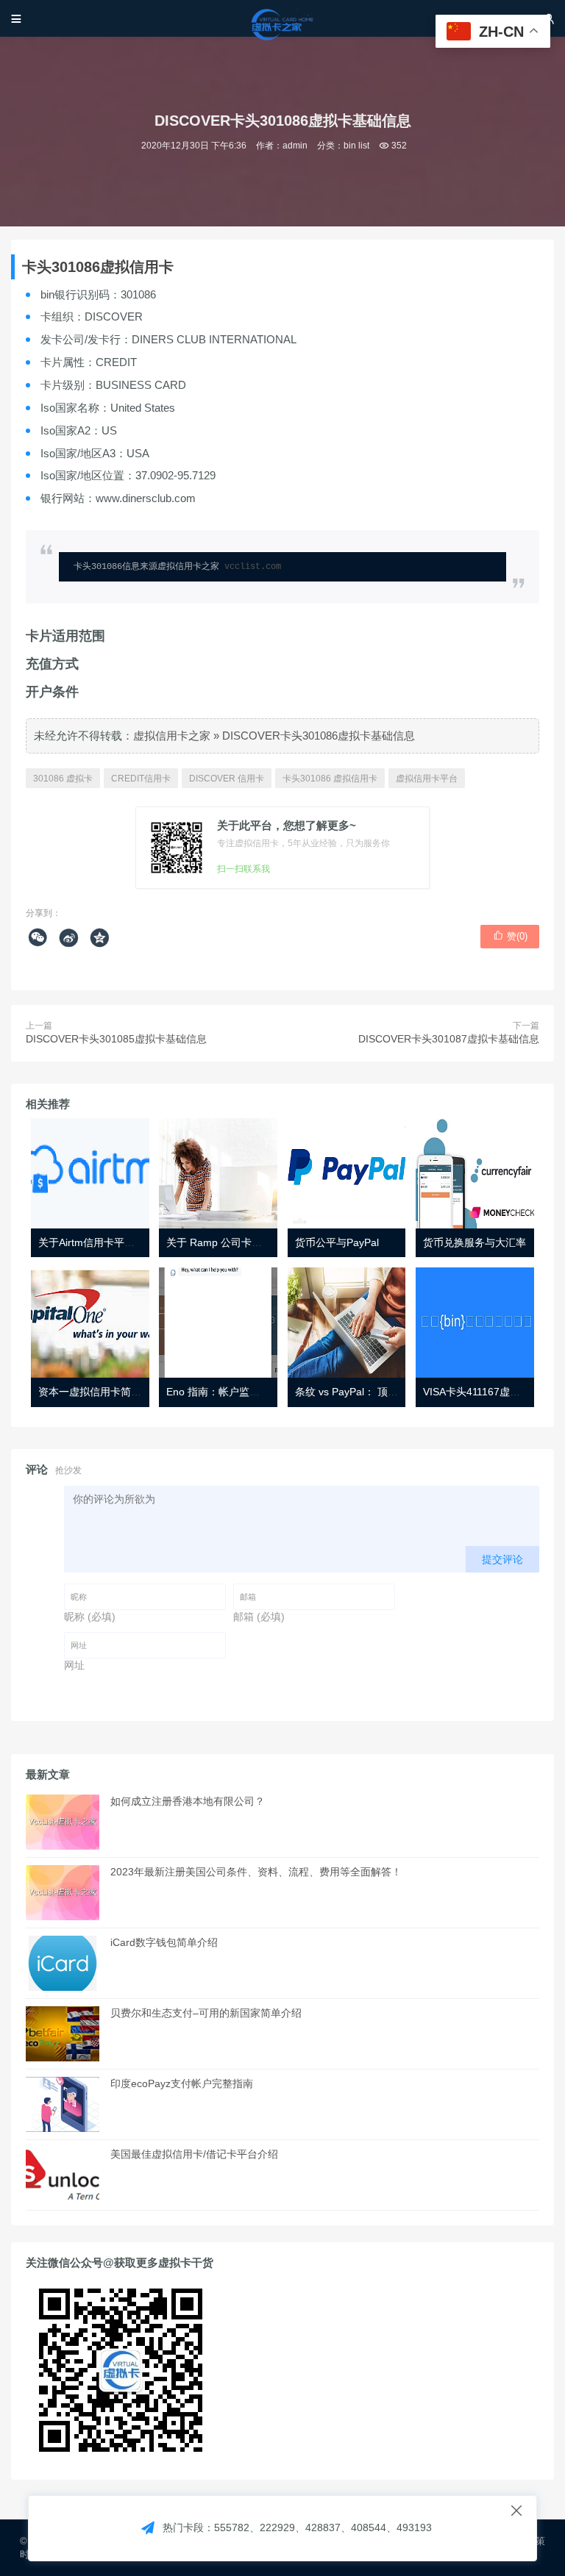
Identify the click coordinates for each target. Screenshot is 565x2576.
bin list (356, 146)
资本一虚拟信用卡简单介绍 (100, 1392)
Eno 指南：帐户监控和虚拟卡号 (239, 1392)
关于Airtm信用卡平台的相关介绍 (112, 1242)
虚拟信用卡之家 (172, 736)
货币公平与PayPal (337, 1242)
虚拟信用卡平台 (427, 779)
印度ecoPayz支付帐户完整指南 (182, 2083)
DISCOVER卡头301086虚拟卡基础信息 (319, 736)
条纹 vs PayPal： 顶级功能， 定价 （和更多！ (401, 1392)
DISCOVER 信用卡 (227, 779)
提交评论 (502, 1559)
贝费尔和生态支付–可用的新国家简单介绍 (206, 2013)
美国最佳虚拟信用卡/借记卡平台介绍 (194, 2154)
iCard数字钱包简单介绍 (164, 1942)
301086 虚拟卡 (63, 779)
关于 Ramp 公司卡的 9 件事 (230, 1242)
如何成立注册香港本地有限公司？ (188, 1801)
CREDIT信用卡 (141, 779)
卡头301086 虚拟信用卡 (330, 779)
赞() (510, 936)
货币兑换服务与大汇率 (475, 1242)
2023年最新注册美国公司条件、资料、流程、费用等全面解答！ (256, 1872)
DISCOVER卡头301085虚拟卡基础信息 (116, 1039)
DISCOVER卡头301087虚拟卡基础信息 (449, 1039)
